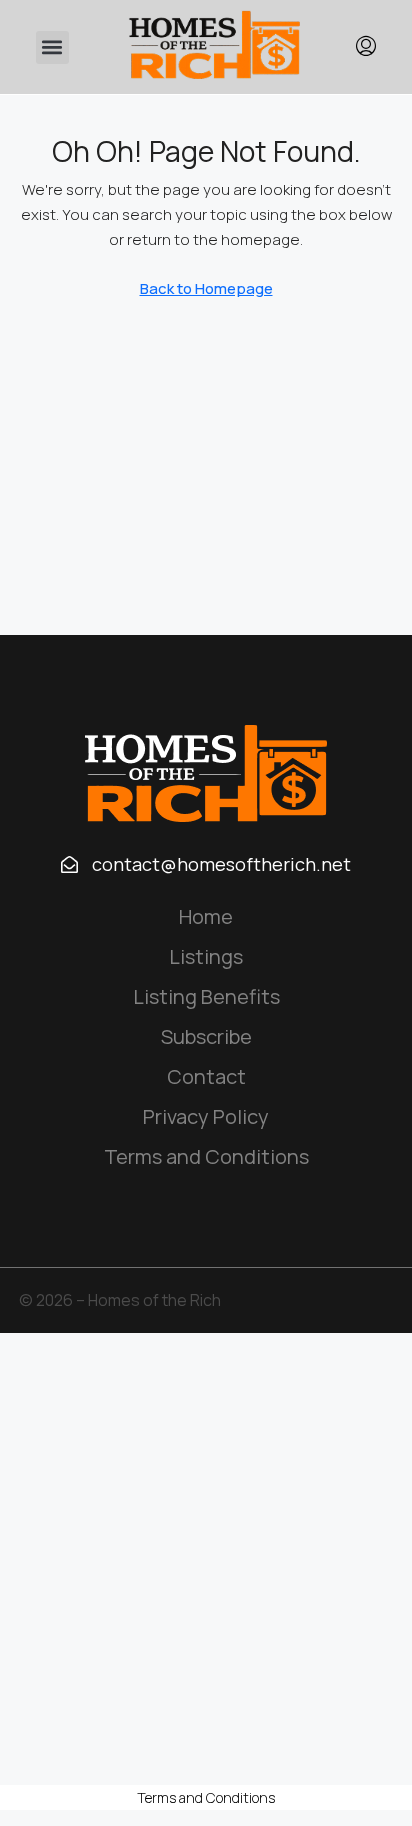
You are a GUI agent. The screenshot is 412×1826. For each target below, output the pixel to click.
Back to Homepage (206, 288)
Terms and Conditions (206, 1156)
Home (206, 916)
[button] (52, 47)
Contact (206, 1076)
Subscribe (206, 1036)
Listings (206, 956)
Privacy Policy (206, 1116)
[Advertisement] (206, 1559)
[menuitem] (366, 47)
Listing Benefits (206, 996)
